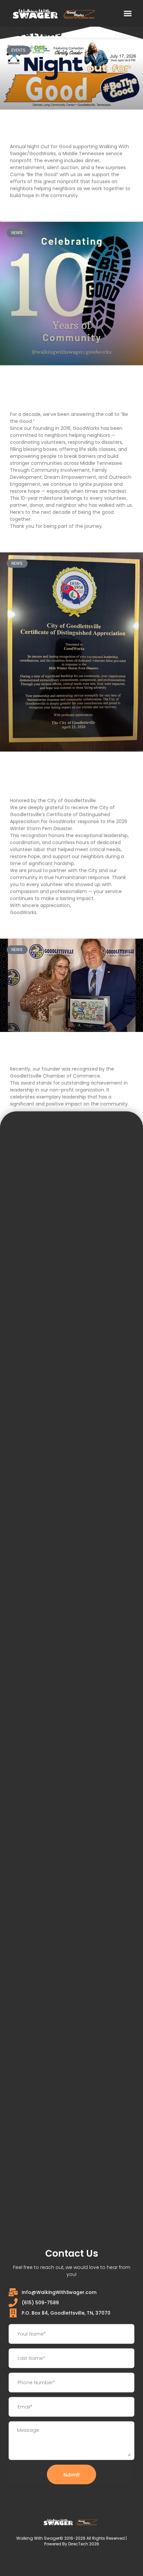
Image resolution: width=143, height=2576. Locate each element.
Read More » (24, 211)
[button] (128, 13)
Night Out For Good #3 (46, 129)
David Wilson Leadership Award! (59, 1051)
